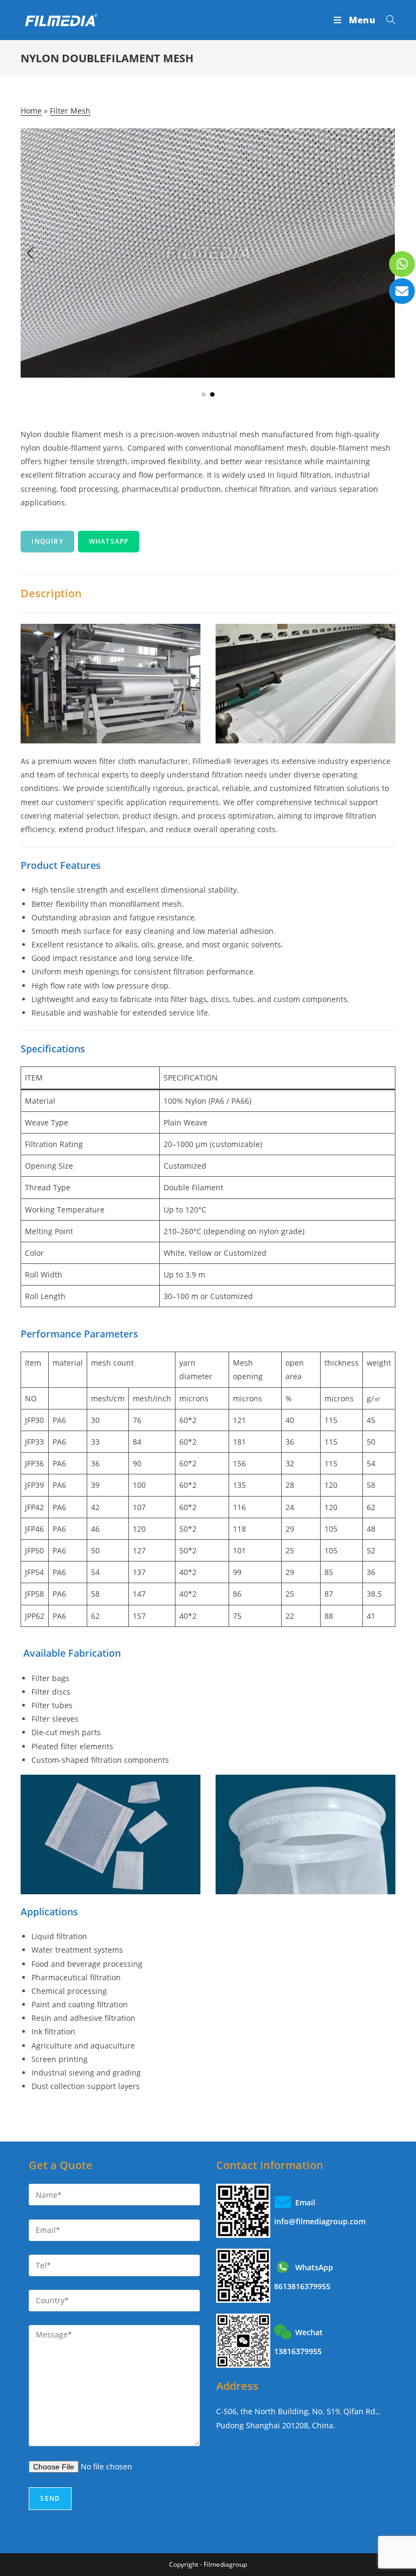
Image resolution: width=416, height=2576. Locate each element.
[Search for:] (387, 20)
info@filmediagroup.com (320, 2221)
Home (31, 111)
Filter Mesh (70, 111)
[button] (204, 394)
